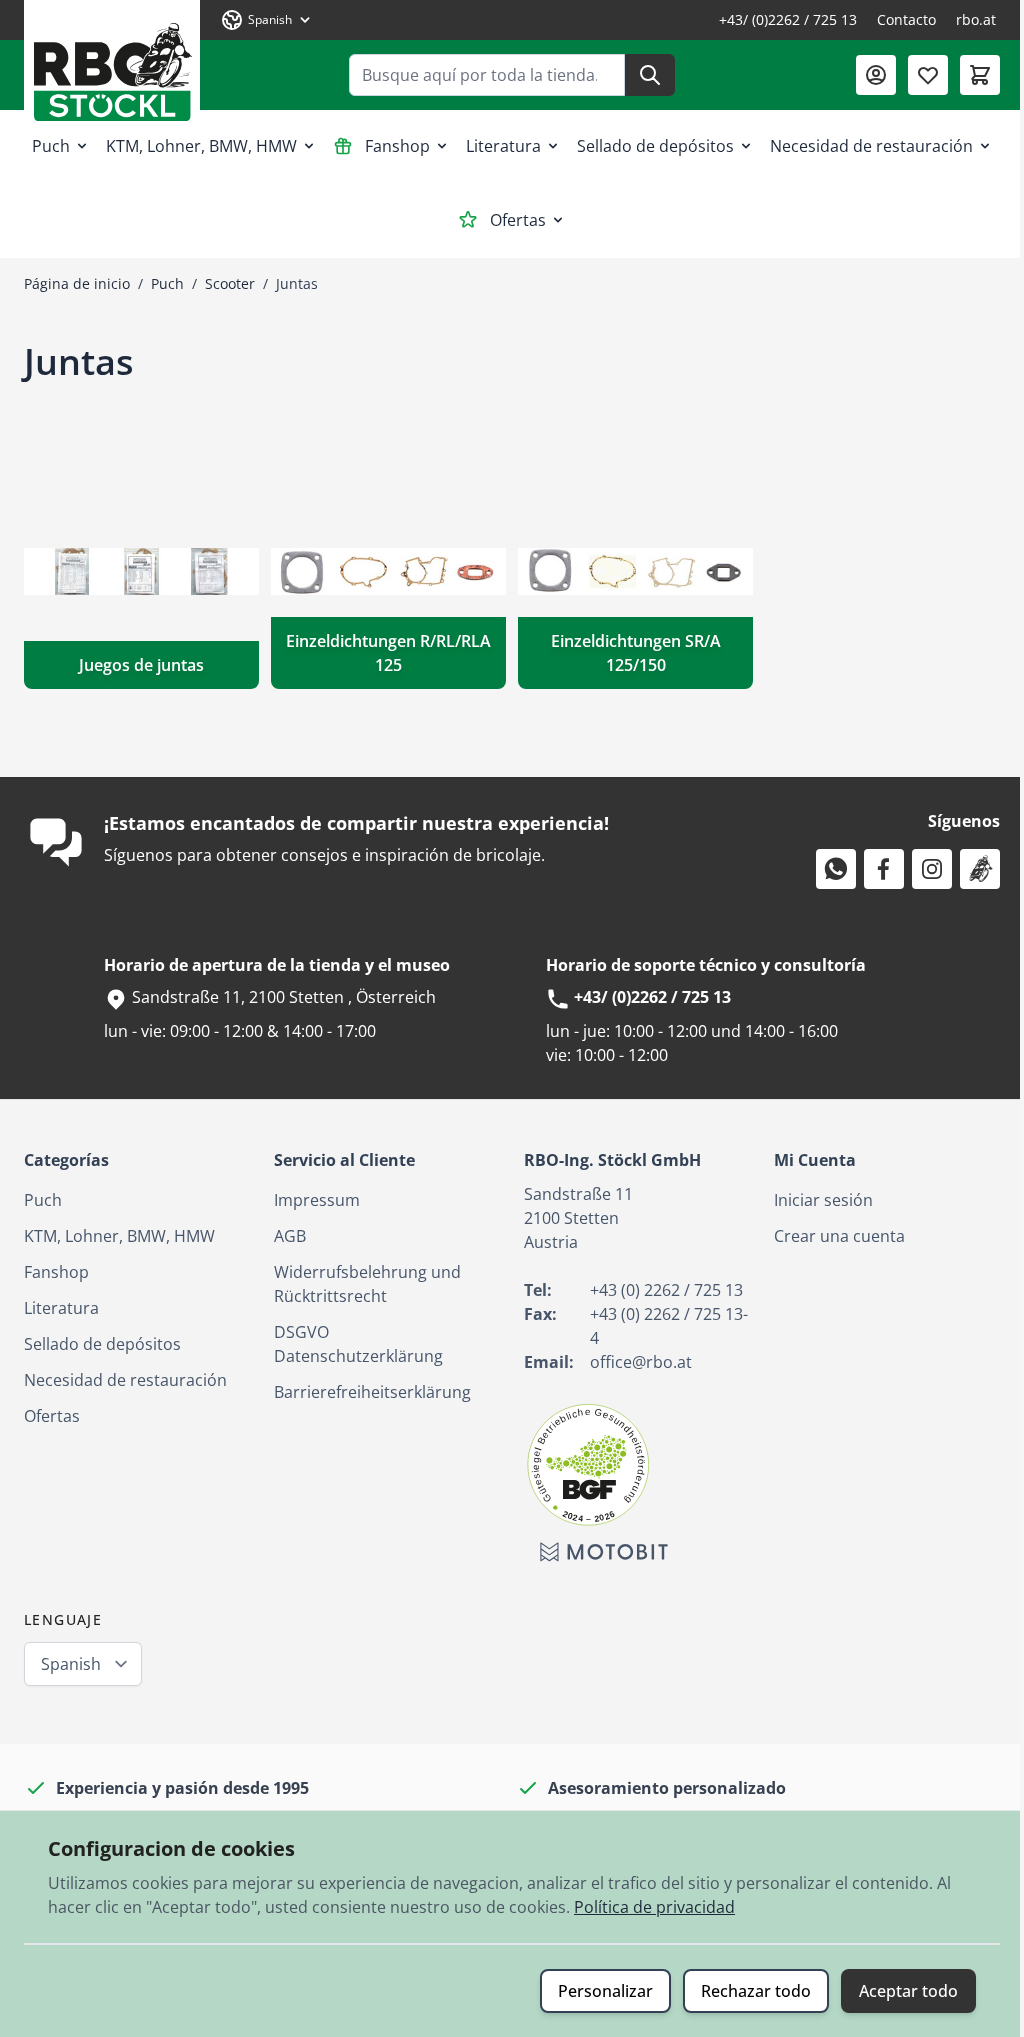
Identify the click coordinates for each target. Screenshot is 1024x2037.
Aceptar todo (908, 1991)
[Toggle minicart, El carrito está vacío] (980, 75)
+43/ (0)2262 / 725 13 (788, 19)
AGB (290, 1236)
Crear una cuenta (839, 1236)
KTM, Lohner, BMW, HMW (201, 146)
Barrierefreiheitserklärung (372, 1392)
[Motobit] (604, 1552)
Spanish (71, 1664)
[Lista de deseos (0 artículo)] (928, 75)
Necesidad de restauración (871, 146)
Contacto (906, 19)
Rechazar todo (756, 1991)
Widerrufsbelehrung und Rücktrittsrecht (367, 1284)
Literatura (503, 146)
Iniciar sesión (823, 1200)
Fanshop (397, 146)
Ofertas (518, 220)
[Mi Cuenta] (876, 75)
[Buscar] (650, 75)
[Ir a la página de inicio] (112, 64)
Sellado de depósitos (655, 146)
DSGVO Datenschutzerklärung (358, 1344)
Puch (51, 146)
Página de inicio (77, 283)
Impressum (317, 1200)
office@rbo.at (641, 1362)
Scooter (230, 283)
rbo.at (976, 19)
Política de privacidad (654, 1907)
